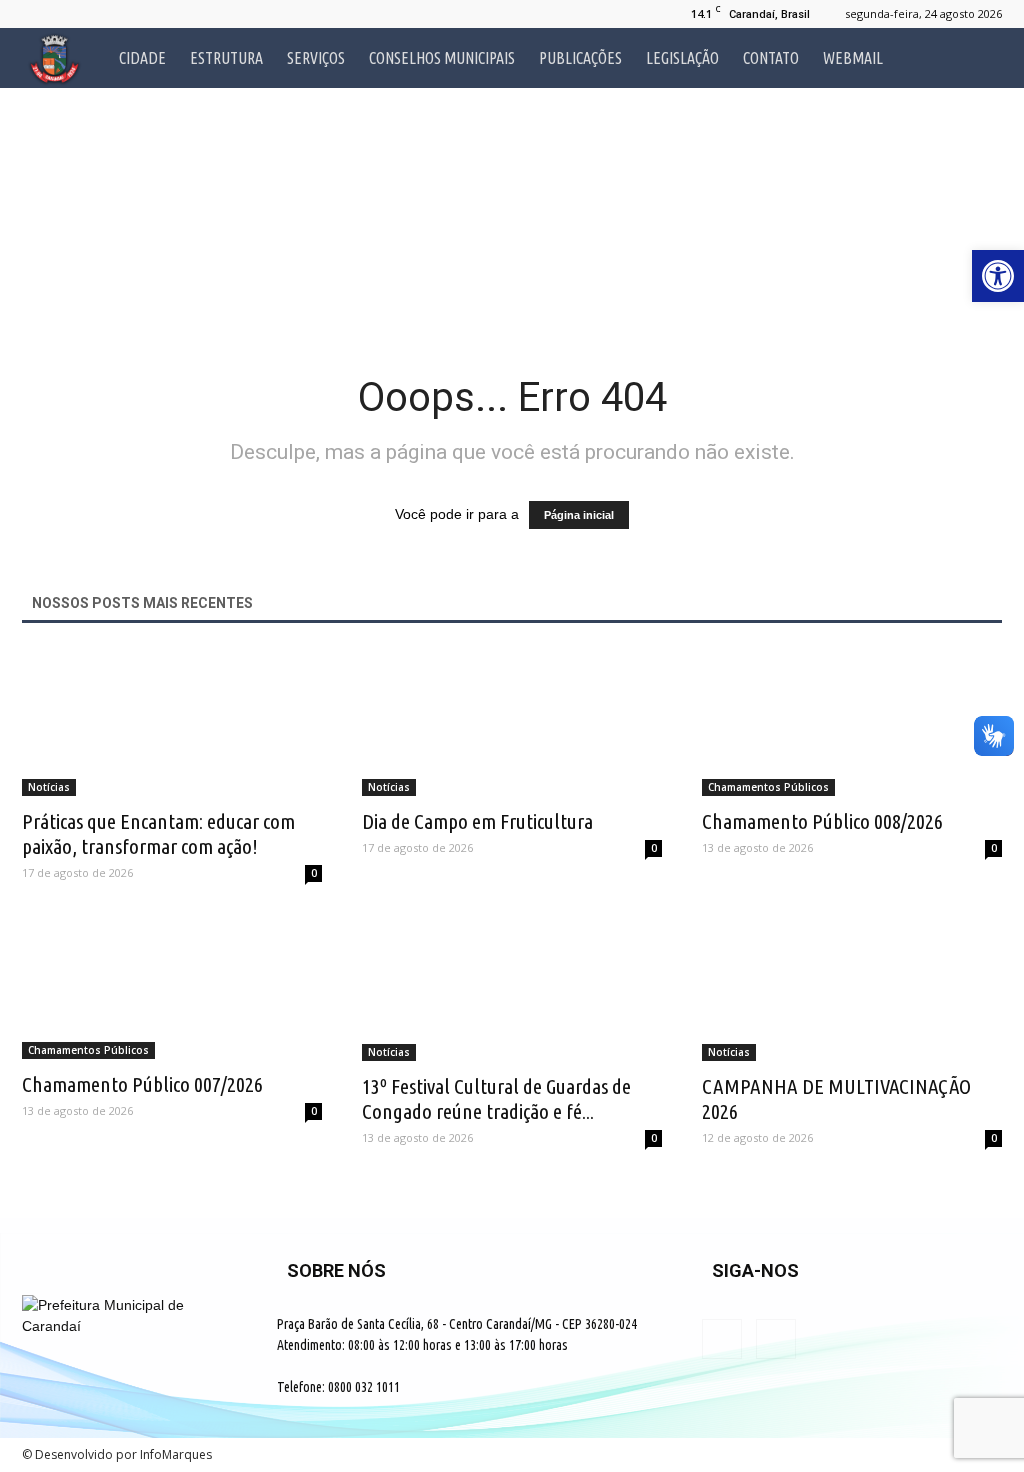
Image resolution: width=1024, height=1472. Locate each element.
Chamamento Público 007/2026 (142, 1084)
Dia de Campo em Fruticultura (477, 821)
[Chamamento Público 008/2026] (852, 722)
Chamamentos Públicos (768, 787)
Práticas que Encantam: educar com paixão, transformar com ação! (158, 833)
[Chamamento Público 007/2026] (172, 986)
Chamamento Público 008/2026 (822, 821)
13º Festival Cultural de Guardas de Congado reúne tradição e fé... (496, 1098)
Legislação (682, 58)
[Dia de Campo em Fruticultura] (512, 722)
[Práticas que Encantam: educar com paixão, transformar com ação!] (172, 722)
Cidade (142, 58)
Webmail (853, 58)
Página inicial (579, 515)
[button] (978, 58)
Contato (771, 58)
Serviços (316, 58)
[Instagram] (70, 14)
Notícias (49, 787)
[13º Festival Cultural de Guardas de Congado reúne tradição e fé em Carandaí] (512, 987)
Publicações (580, 58)
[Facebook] (37, 14)
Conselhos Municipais (442, 58)
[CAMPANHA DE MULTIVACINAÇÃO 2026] (852, 987)
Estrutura (226, 58)
